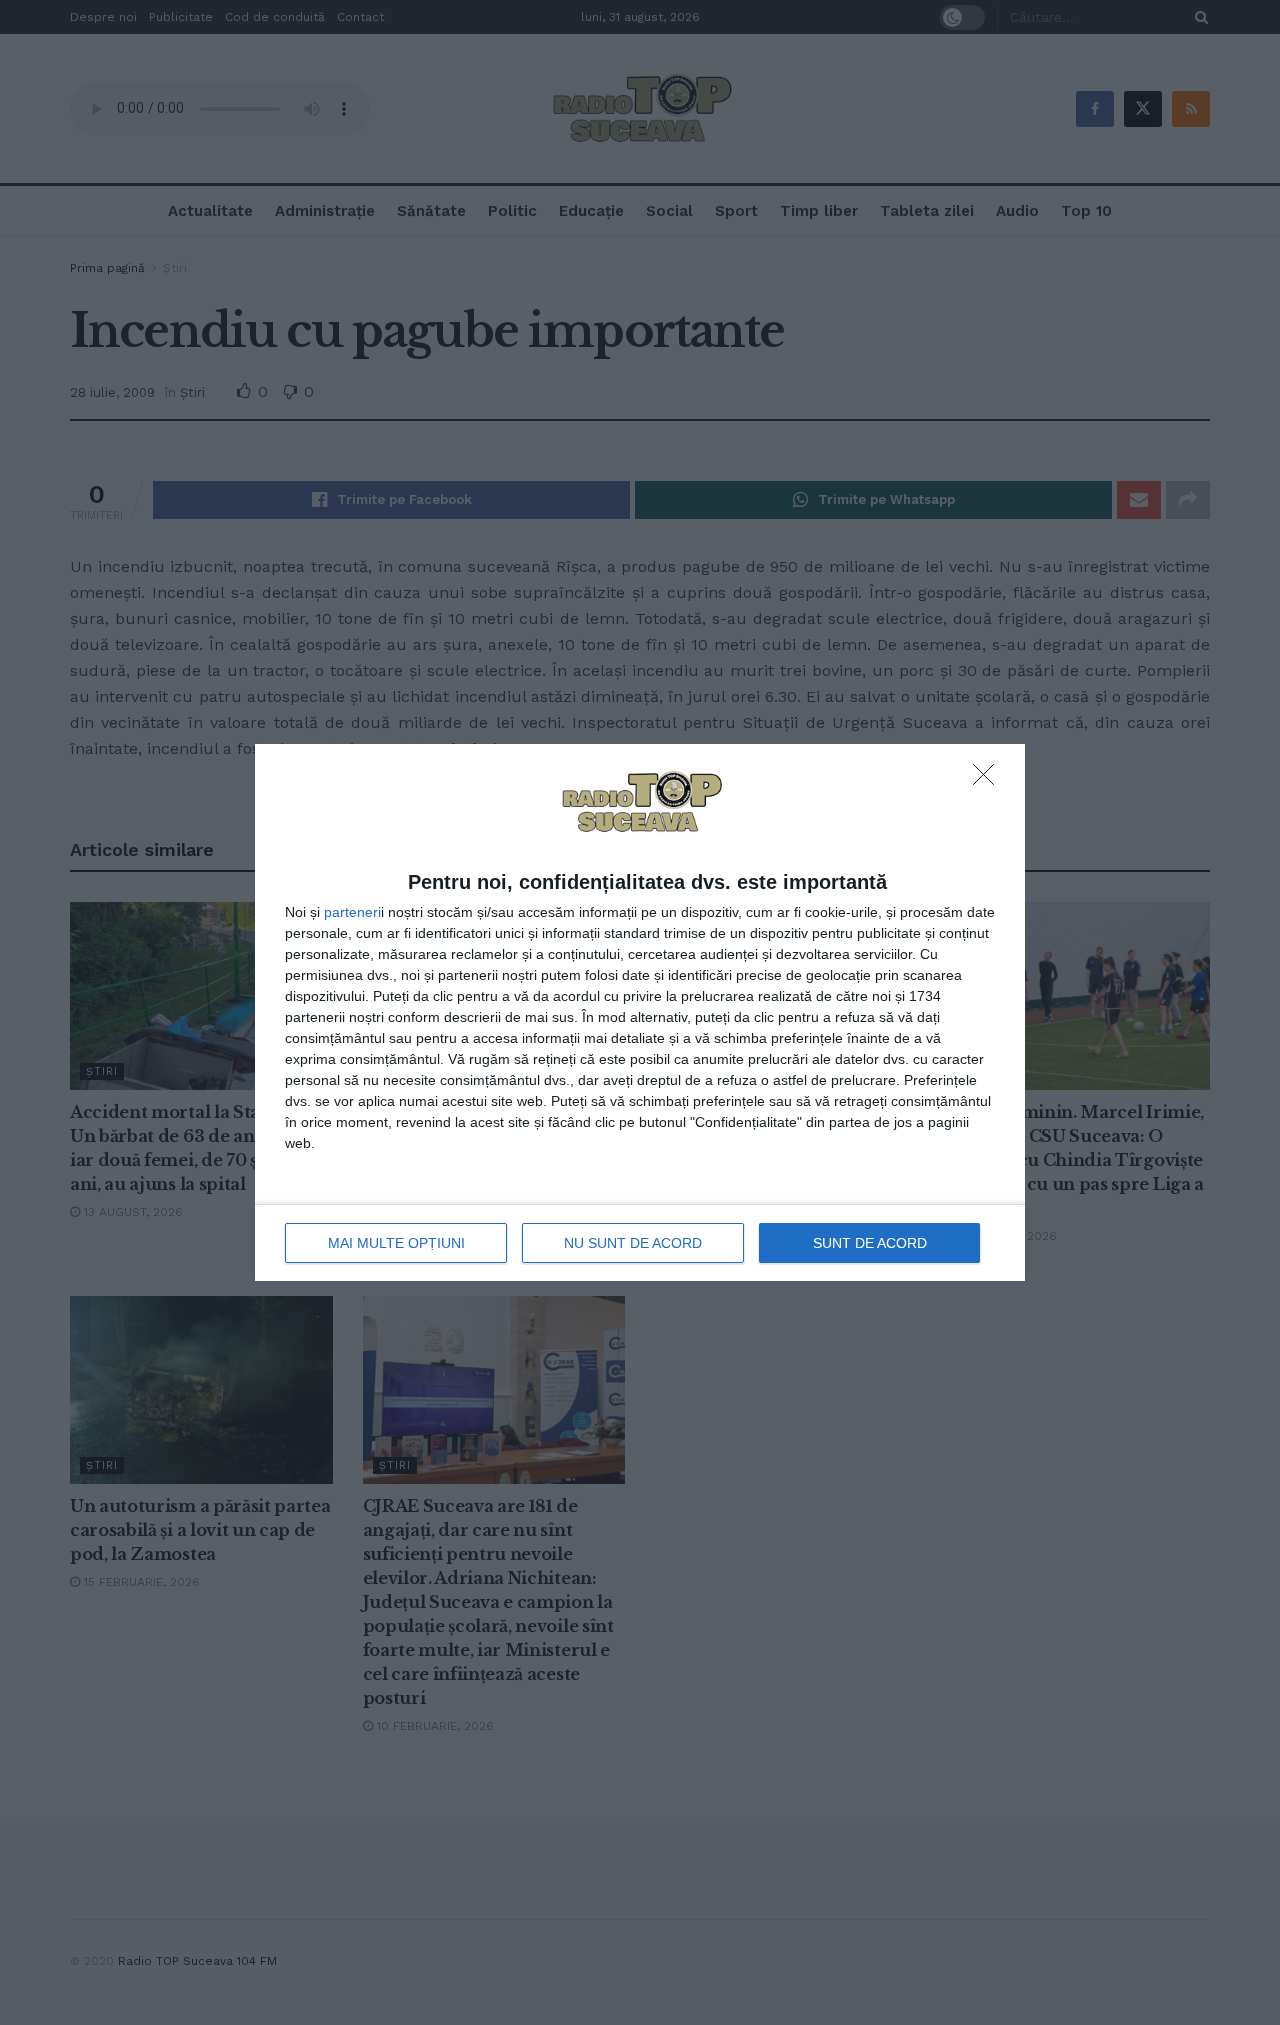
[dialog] (640, 1013)
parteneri (352, 912)
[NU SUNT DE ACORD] (989, 780)
